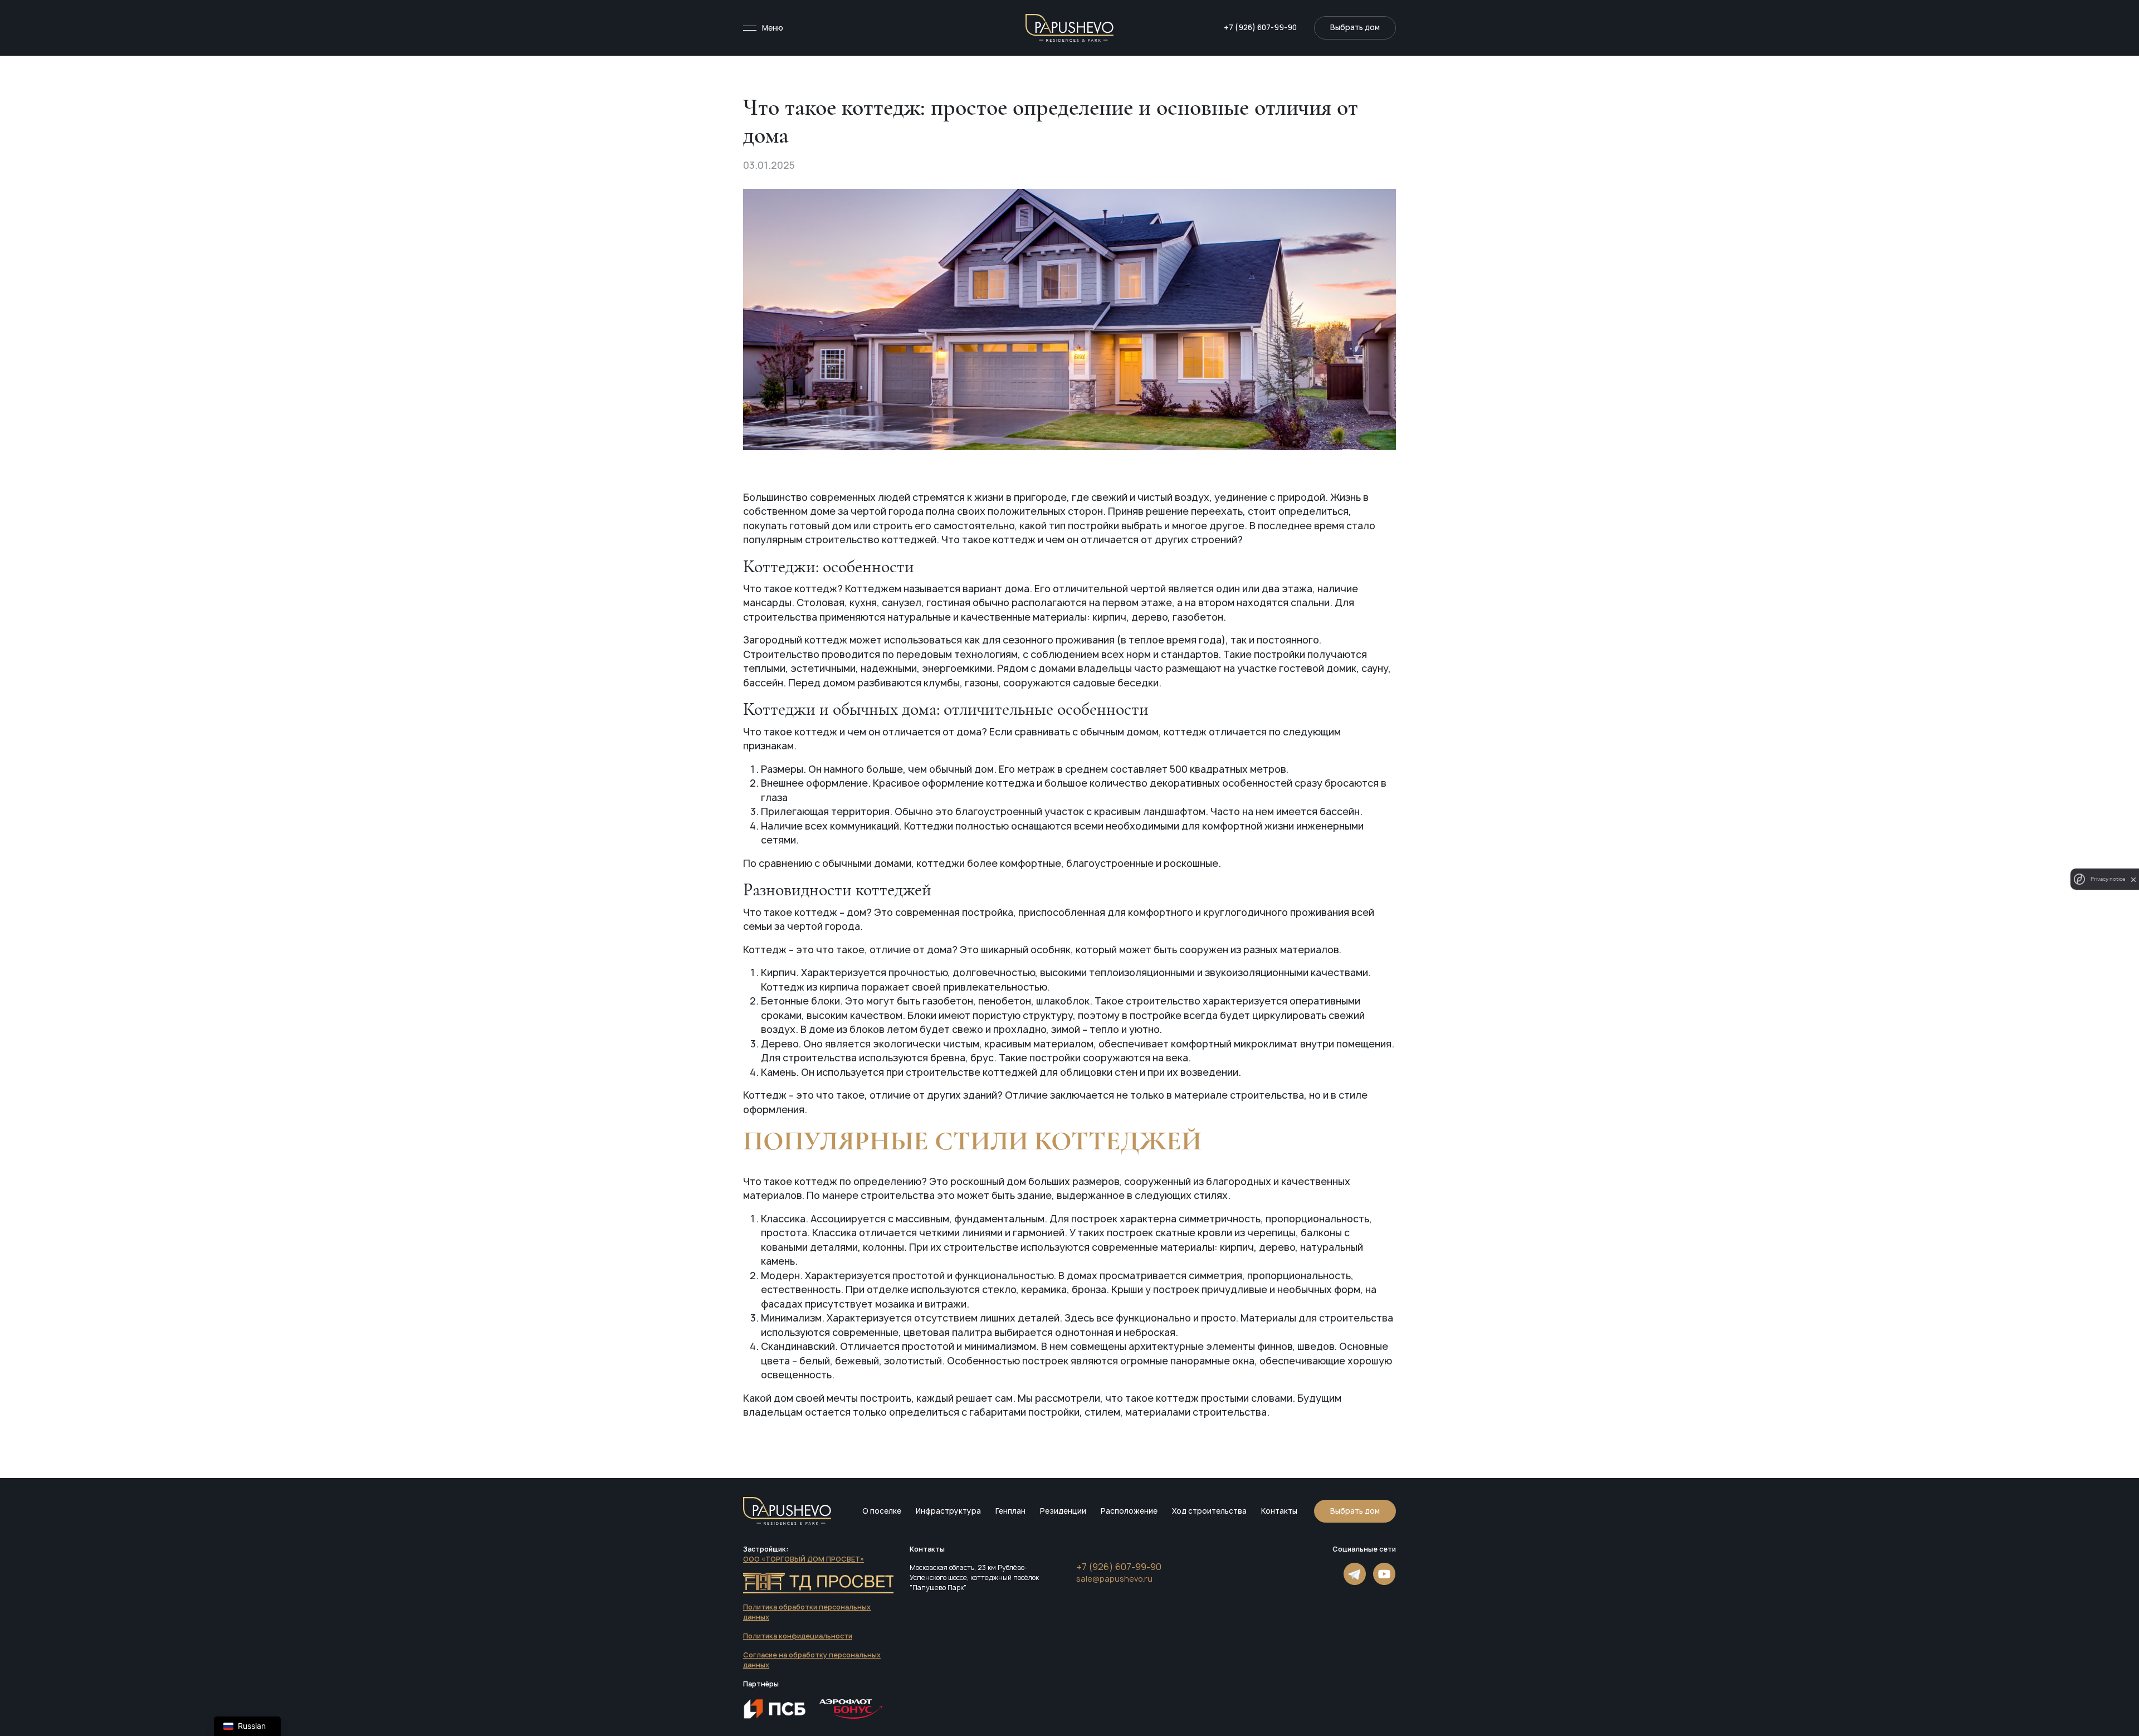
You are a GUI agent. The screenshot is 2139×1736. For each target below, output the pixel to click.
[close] (2133, 879)
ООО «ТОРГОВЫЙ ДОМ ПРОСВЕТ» (804, 1559)
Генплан (1010, 1511)
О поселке (882, 1511)
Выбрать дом (1355, 1511)
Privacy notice (2108, 879)
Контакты (1279, 1511)
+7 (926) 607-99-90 (1260, 27)
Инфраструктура (948, 1511)
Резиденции (1063, 1511)
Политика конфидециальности (798, 1636)
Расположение (1129, 1511)
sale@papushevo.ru (1114, 1579)
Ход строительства (1209, 1511)
